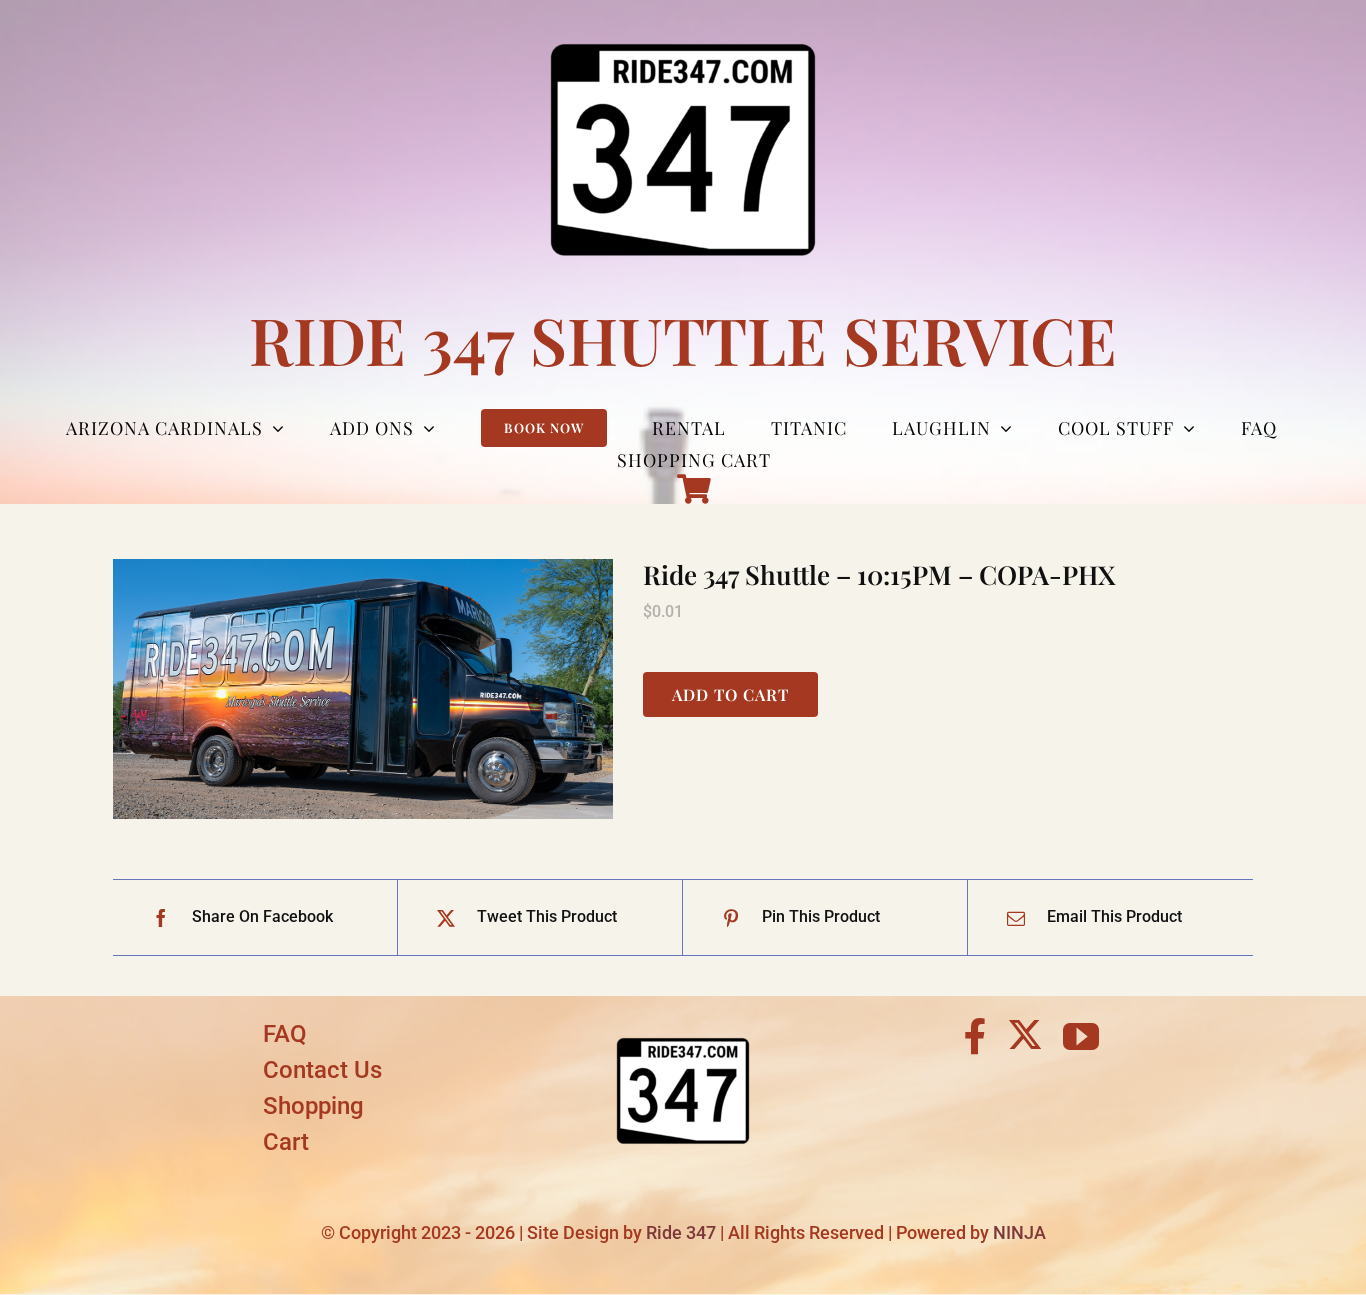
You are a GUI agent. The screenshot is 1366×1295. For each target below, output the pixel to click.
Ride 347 (681, 1232)
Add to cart (730, 694)
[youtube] (1081, 1037)
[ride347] (683, 1023)
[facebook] (975, 1037)
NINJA (1019, 1232)
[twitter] (1025, 1034)
